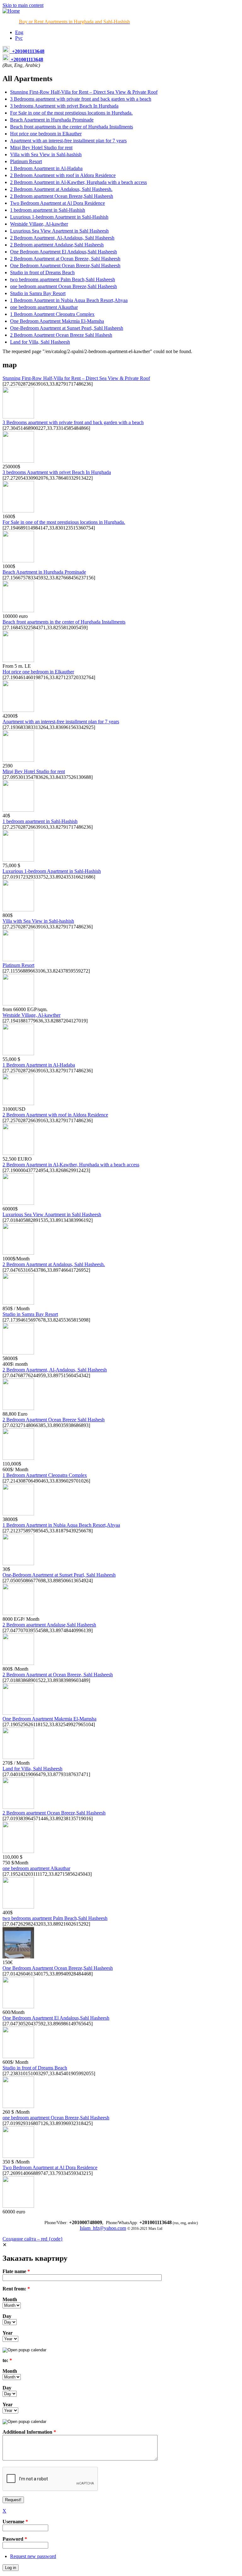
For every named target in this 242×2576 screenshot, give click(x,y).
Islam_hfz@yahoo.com (103, 2228)
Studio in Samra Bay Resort (38, 293)
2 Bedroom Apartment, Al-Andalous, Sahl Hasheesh (62, 238)
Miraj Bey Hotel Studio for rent (41, 148)
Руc (19, 38)
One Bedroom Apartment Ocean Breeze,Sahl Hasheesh (65, 266)
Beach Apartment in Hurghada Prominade (52, 120)
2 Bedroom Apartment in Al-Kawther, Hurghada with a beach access (78, 182)
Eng (19, 32)
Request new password (33, 2556)
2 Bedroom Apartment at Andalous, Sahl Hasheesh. (61, 189)
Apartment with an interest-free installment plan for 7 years (68, 141)
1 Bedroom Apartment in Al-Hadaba (46, 168)
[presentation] (24, 2350)
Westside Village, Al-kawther (39, 224)
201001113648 (30, 51)
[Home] (11, 11)
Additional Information (29, 2432)
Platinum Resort (26, 161)
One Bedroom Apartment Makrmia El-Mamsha (57, 321)
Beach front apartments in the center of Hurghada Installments (72, 127)
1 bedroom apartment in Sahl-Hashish (48, 210)
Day (7, 2316)
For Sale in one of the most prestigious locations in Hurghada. (71, 113)
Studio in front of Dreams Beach (42, 272)
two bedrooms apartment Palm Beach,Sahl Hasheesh (63, 279)
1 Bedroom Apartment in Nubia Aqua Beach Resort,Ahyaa (69, 300)
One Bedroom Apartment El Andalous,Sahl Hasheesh (63, 252)
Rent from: (16, 2289)
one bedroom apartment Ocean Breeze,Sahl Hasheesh (63, 286)
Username (15, 2522)
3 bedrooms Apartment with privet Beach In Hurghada (64, 106)
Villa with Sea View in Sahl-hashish (46, 154)
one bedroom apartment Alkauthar (44, 307)
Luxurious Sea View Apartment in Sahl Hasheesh (59, 231)
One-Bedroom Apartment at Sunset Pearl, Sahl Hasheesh (67, 328)
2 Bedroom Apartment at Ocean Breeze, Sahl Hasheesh (65, 259)
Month (10, 2299)
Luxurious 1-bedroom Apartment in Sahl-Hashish (59, 217)
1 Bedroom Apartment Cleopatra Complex (52, 314)
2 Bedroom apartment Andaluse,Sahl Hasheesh (57, 245)
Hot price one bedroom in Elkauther (46, 134)
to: (7, 2360)
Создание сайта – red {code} (33, 2239)
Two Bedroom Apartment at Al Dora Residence (58, 203)
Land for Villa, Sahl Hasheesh (40, 342)
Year (8, 2333)
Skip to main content (23, 5)
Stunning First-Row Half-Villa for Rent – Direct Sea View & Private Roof (84, 92)
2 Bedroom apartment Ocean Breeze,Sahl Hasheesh (62, 196)
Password (15, 2539)
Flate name (16, 2271)
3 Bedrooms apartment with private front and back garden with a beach (81, 99)
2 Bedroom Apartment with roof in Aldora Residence (63, 175)
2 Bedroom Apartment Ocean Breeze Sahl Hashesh (61, 335)
